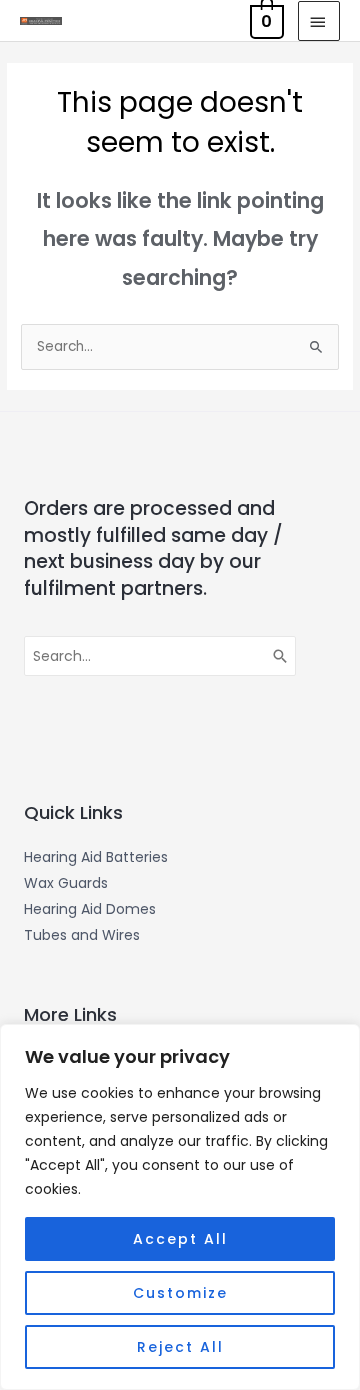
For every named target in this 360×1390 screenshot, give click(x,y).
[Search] (281, 656)
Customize (180, 1293)
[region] (180, 1207)
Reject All (180, 1347)
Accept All (180, 1239)
